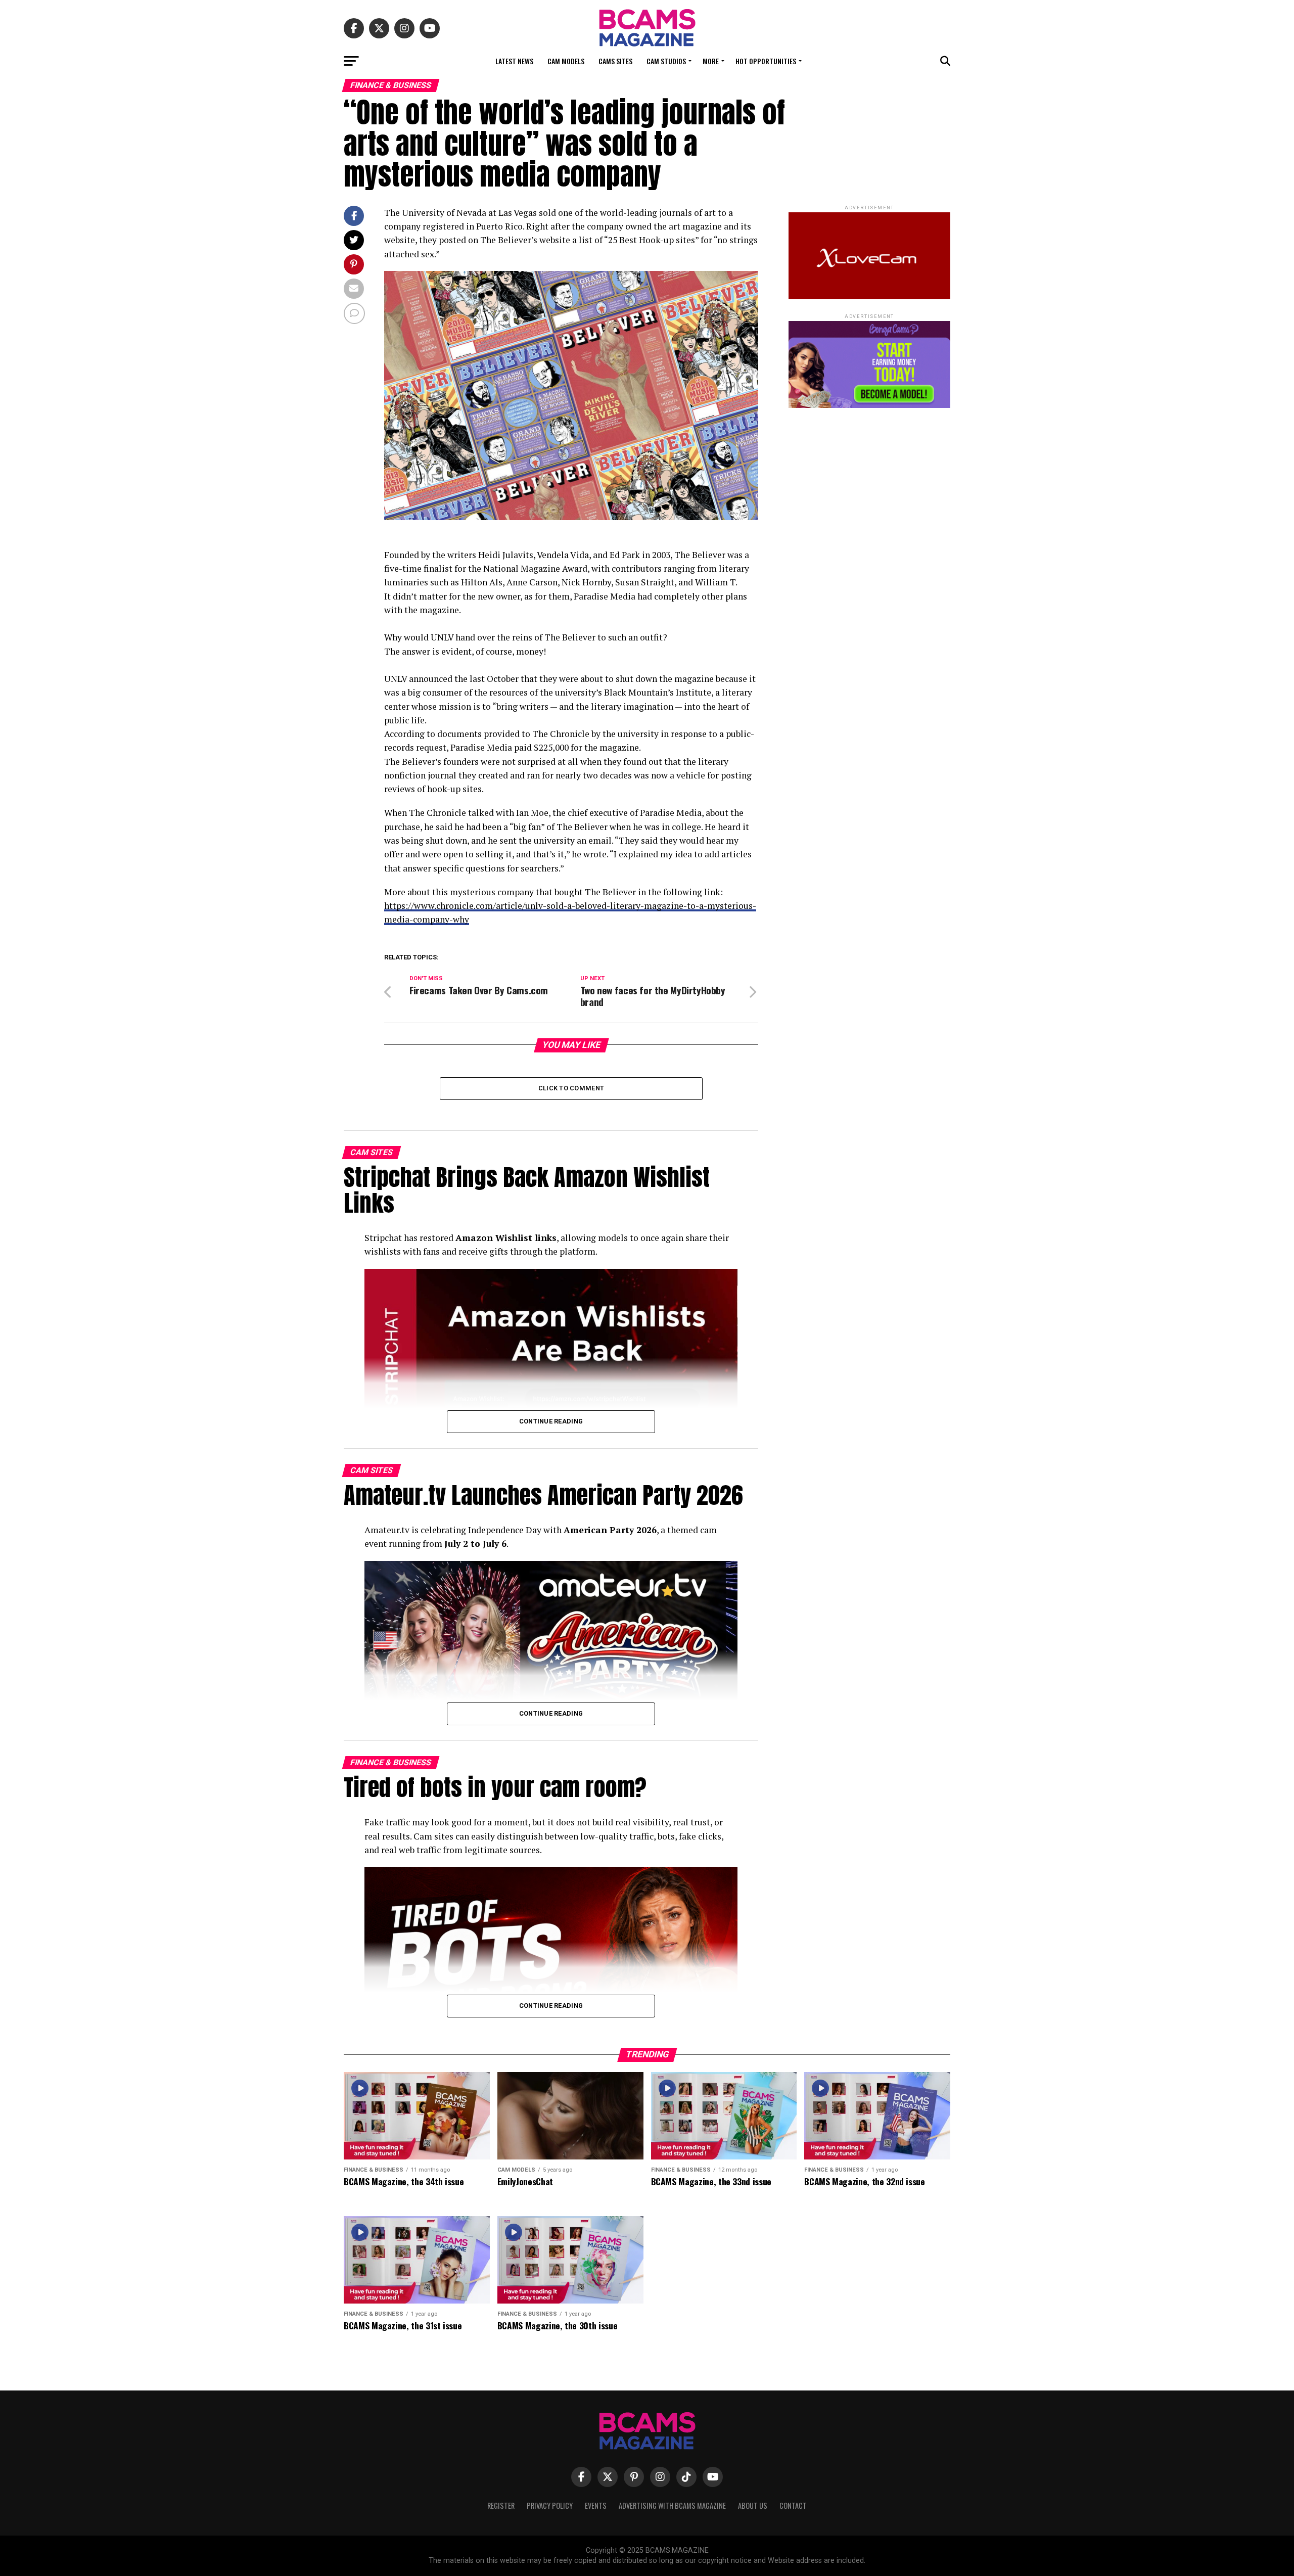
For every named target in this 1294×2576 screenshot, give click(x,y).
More (711, 61)
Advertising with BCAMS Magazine (672, 2505)
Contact (793, 2505)
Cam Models (566, 61)
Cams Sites (615, 61)
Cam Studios (666, 61)
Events (596, 2505)
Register (501, 2505)
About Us (753, 2505)
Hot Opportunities (766, 61)
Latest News (514, 61)
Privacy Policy (550, 2505)
